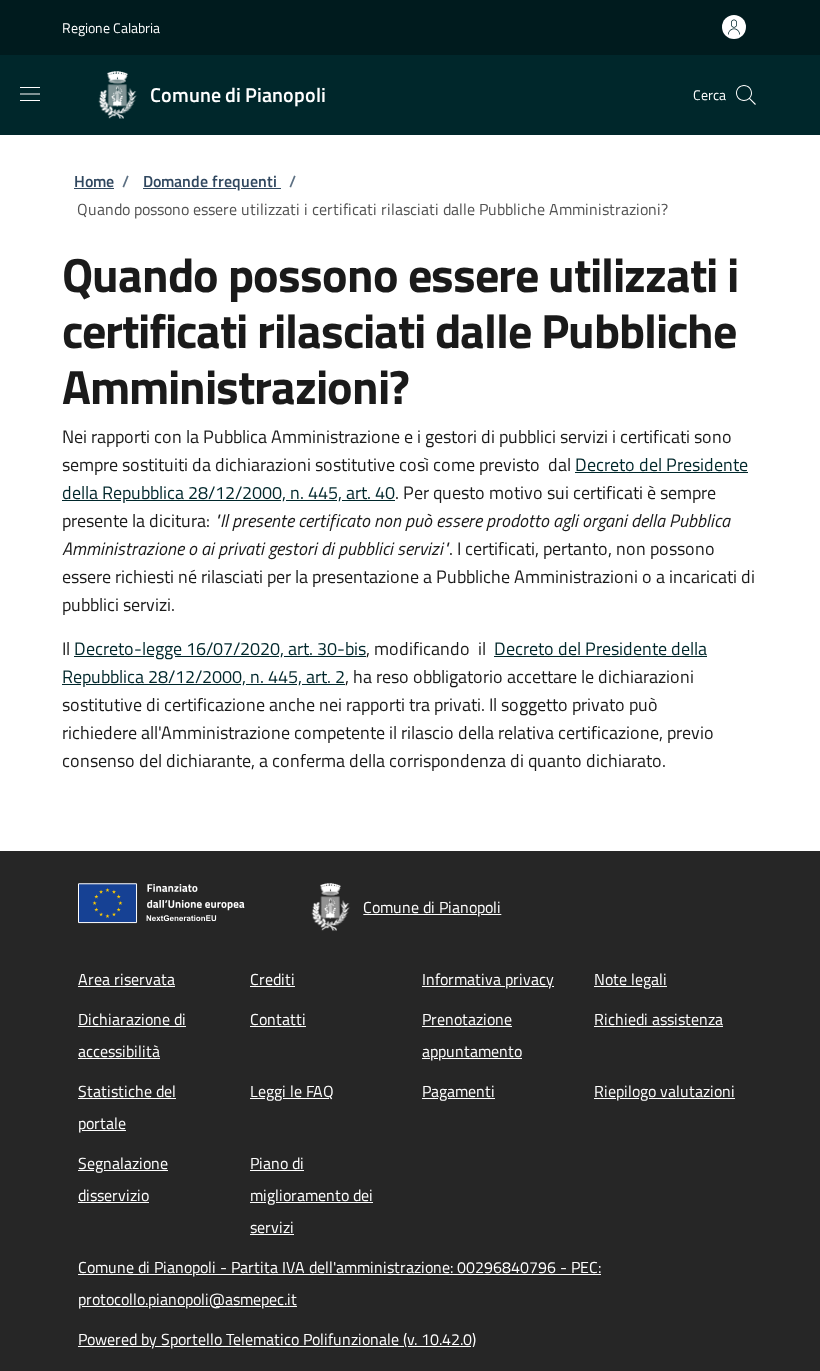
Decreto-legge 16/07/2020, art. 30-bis (220, 648)
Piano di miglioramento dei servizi (311, 1195)
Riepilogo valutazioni (664, 1091)
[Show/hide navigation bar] (30, 94)
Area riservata (126, 979)
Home (94, 181)
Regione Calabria (111, 27)
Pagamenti (458, 1091)
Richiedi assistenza (658, 1019)
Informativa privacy (488, 979)
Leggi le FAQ (292, 1091)
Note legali (630, 979)
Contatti (278, 1019)
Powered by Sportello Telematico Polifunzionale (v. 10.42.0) (277, 1339)
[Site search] (746, 95)
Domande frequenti (212, 181)
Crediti (272, 979)
